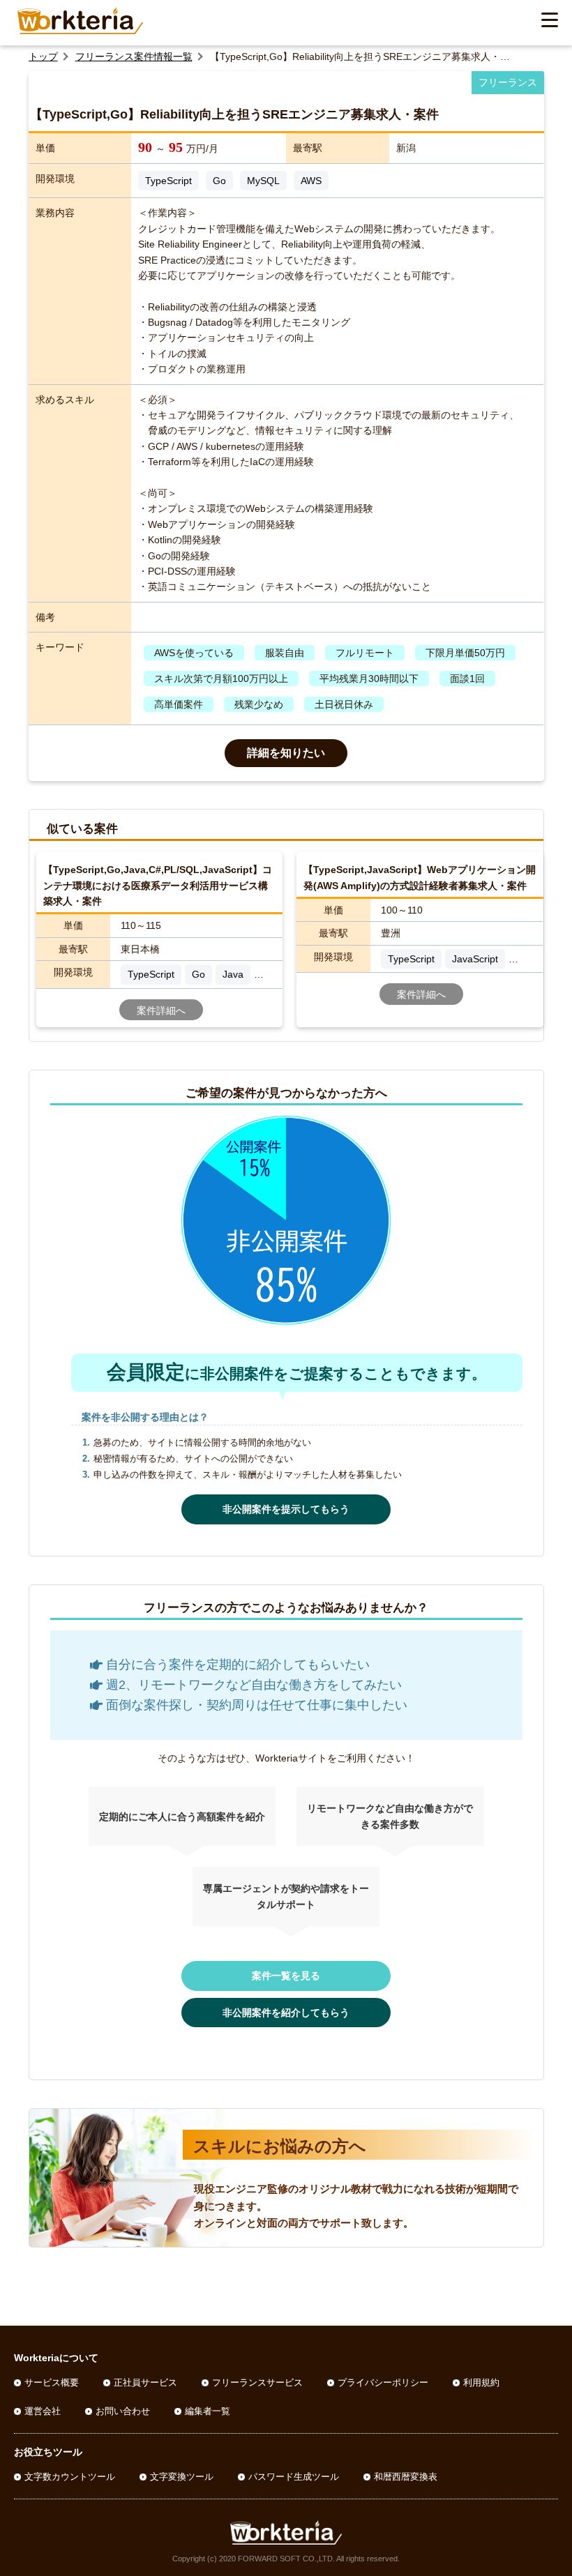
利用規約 (481, 2382)
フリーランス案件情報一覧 (134, 56)
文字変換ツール (182, 2477)
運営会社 (43, 2411)
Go (219, 181)
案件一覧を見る (286, 1976)
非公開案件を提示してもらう (286, 1509)
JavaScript (475, 959)
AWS (311, 181)
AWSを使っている (194, 653)
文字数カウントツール (70, 2477)
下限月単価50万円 (465, 653)
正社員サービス (145, 2382)
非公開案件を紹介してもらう (286, 2013)
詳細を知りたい (286, 753)
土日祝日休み (344, 704)
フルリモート (365, 653)
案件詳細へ (161, 1010)
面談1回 (467, 679)
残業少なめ (259, 704)
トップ (43, 56)
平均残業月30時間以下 (369, 679)
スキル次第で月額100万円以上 (221, 679)
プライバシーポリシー (383, 2382)
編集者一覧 (208, 2411)
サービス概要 (52, 2382)
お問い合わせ (123, 2411)
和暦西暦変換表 (406, 2477)
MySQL (263, 181)
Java (233, 974)
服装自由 (285, 653)
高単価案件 (179, 704)
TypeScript (168, 181)
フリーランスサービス (257, 2382)
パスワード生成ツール (294, 2477)
